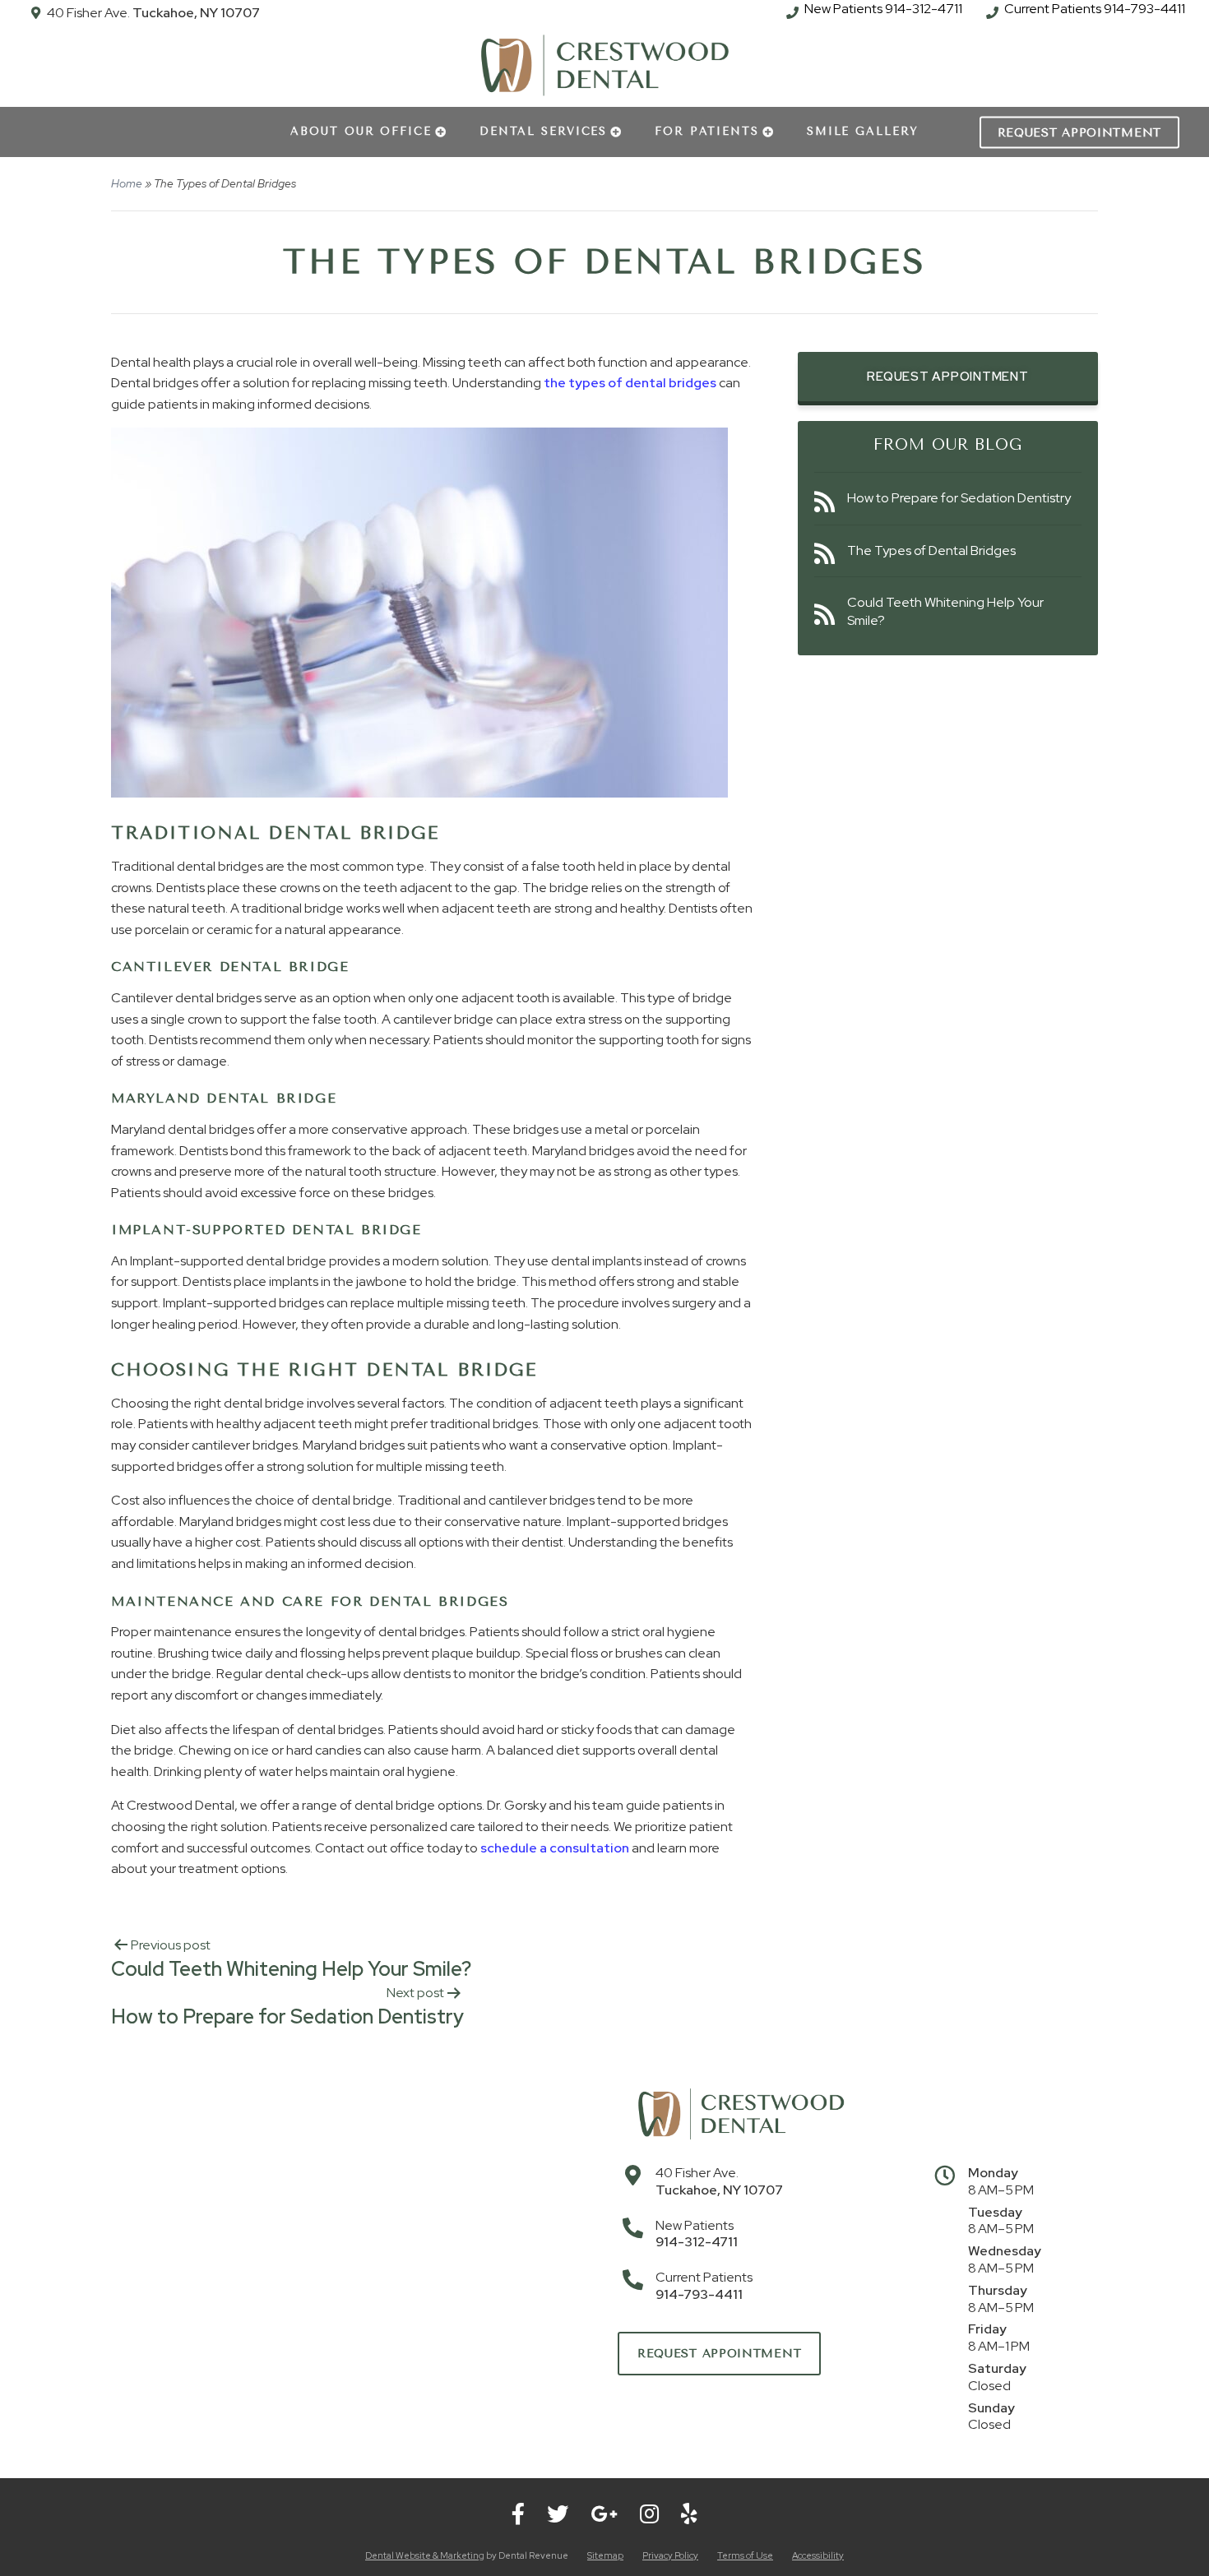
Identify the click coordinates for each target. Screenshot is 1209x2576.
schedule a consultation (555, 1848)
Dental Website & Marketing (425, 2555)
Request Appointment (1079, 132)
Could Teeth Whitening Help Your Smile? (945, 611)
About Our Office (361, 131)
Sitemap (605, 2555)
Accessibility (818, 2555)
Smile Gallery (863, 131)
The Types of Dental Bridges (931, 550)
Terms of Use (745, 2555)
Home (127, 183)
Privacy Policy (670, 2555)
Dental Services (543, 131)
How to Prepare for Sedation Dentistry (959, 498)
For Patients (706, 131)
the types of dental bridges (629, 383)
